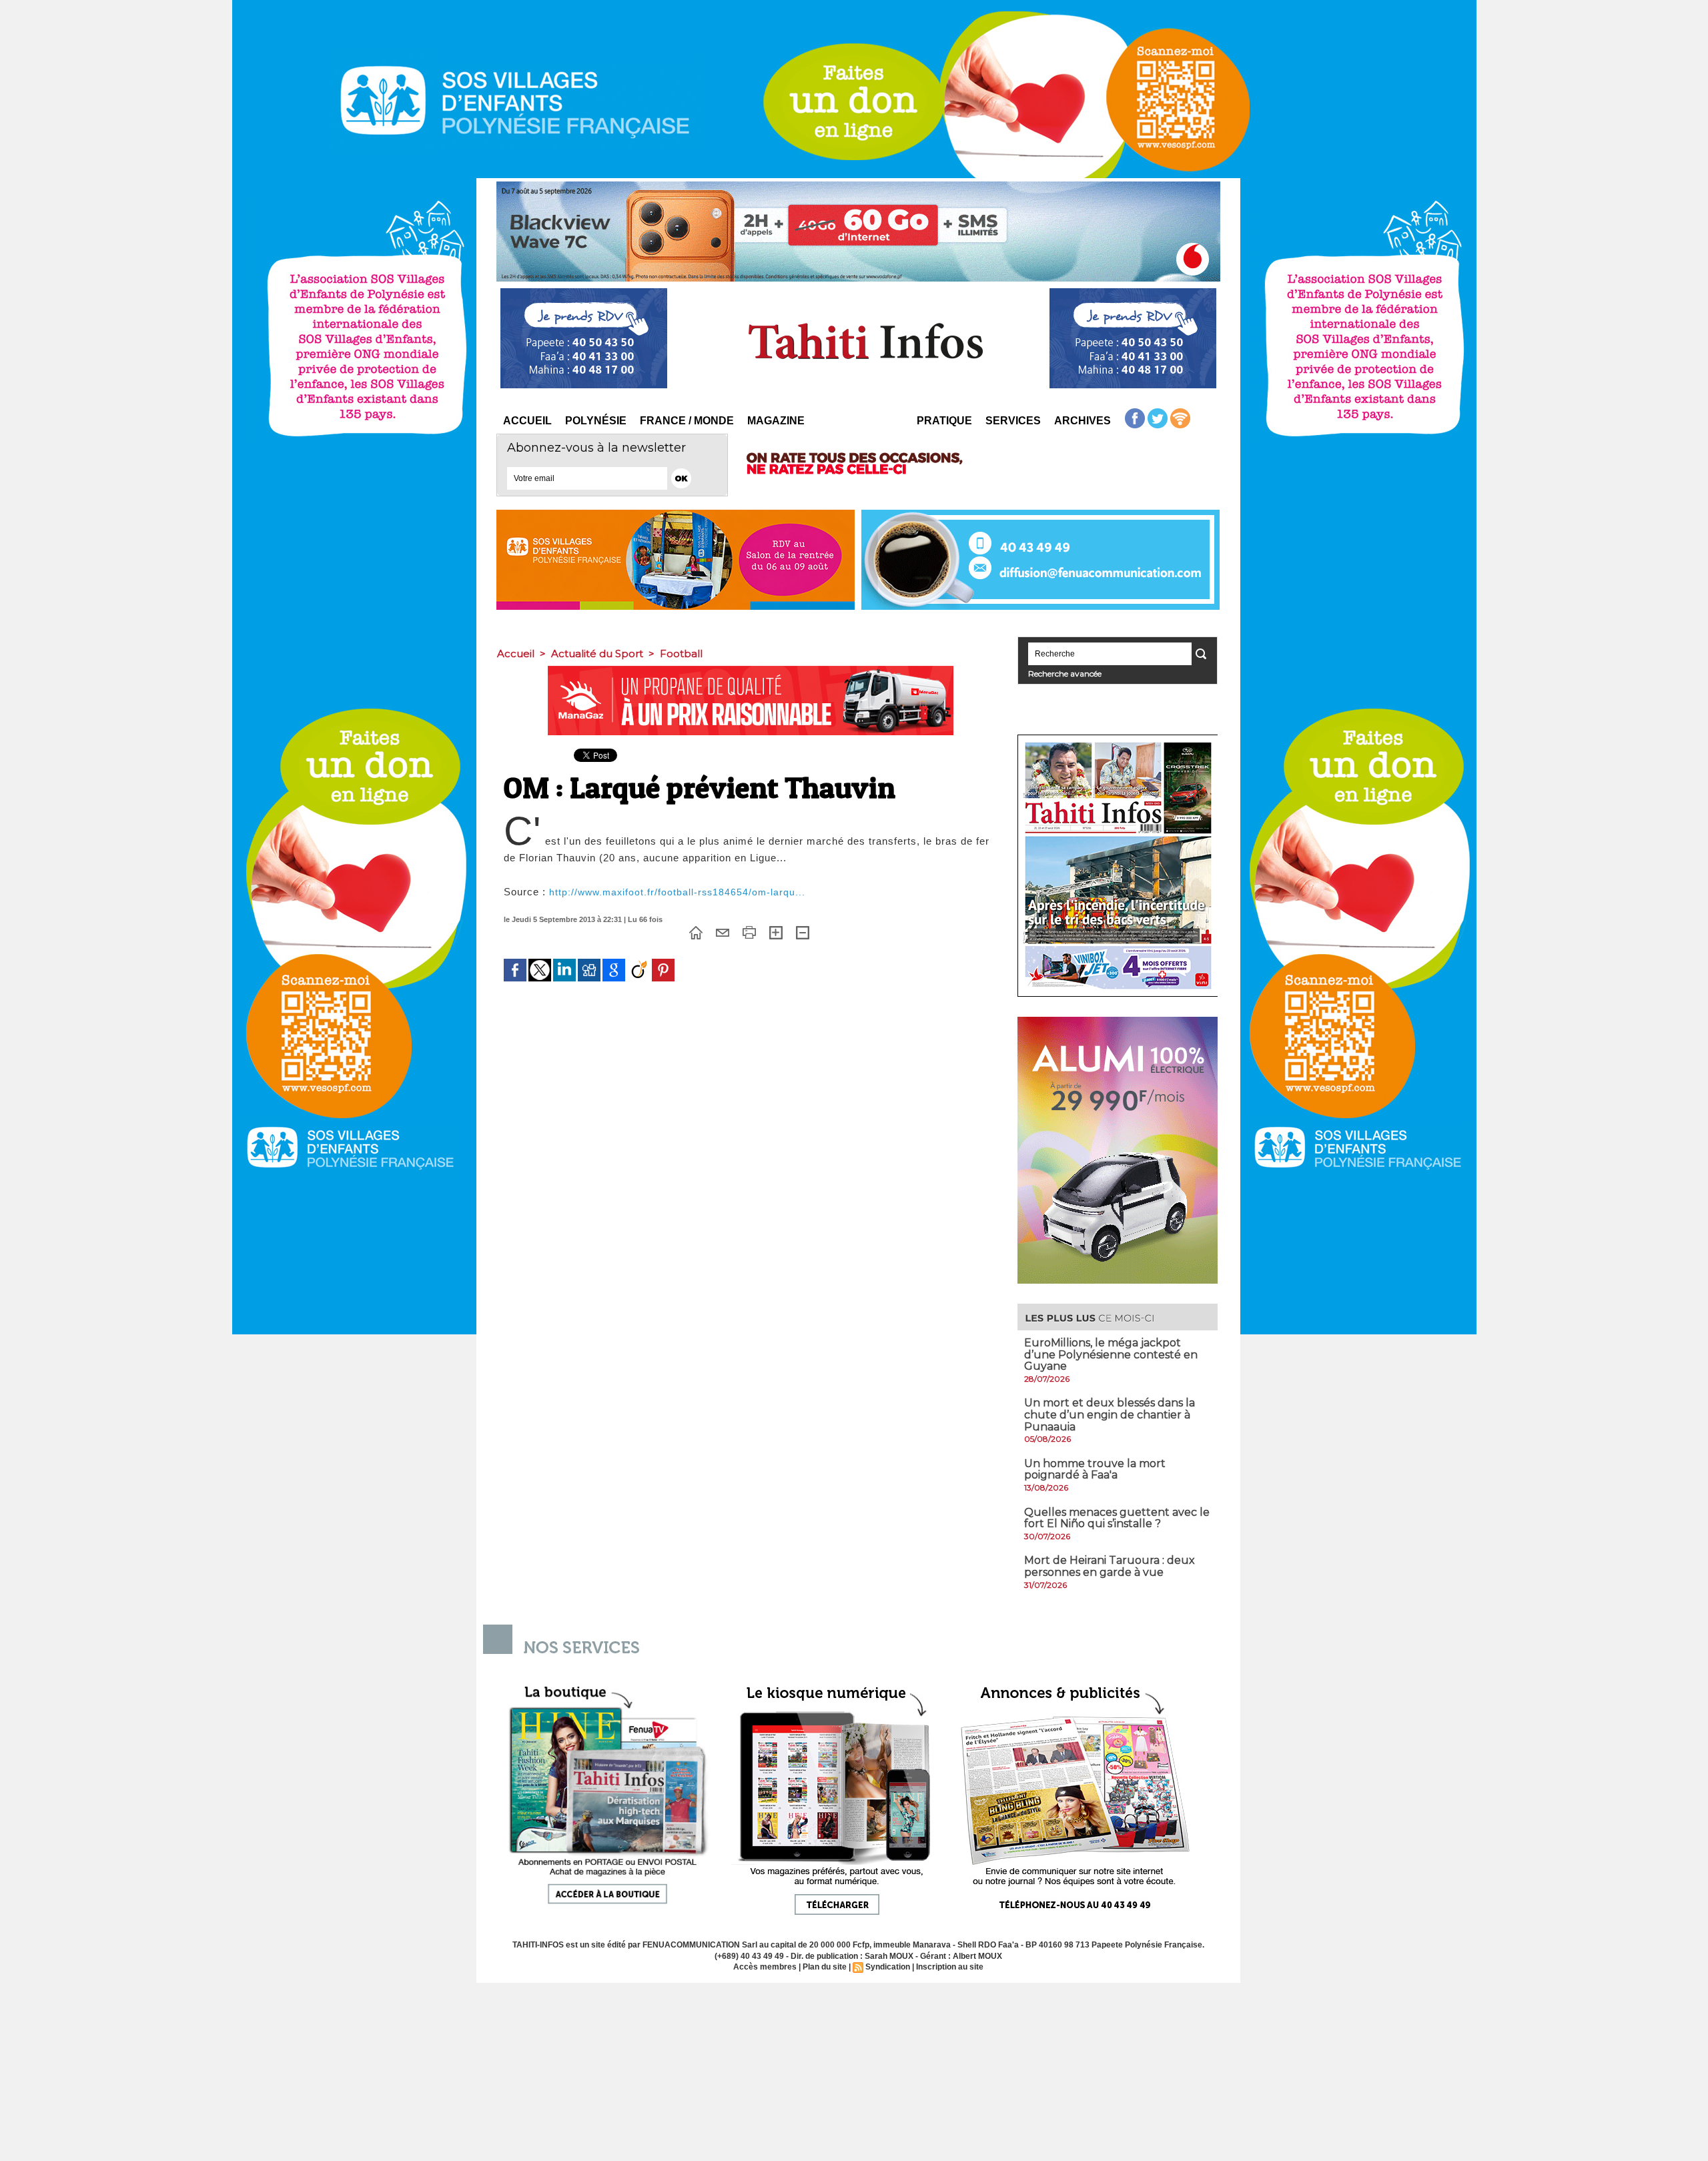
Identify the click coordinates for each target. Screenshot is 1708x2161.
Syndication (888, 1967)
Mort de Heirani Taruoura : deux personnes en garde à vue (1110, 1566)
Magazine (776, 421)
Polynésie (596, 421)
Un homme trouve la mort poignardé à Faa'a (1095, 1469)
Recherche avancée (1065, 674)
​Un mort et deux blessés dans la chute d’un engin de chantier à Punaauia (1110, 1414)
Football (681, 654)
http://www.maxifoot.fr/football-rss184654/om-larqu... (677, 892)
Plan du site (825, 1967)
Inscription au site (950, 1967)
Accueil (527, 421)
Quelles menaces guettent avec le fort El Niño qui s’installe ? (1117, 1518)
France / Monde (687, 421)
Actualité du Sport (597, 654)
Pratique (944, 421)
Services (1013, 421)
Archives (1083, 421)
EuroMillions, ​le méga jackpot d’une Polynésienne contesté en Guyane (1111, 1354)
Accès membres (765, 1967)
